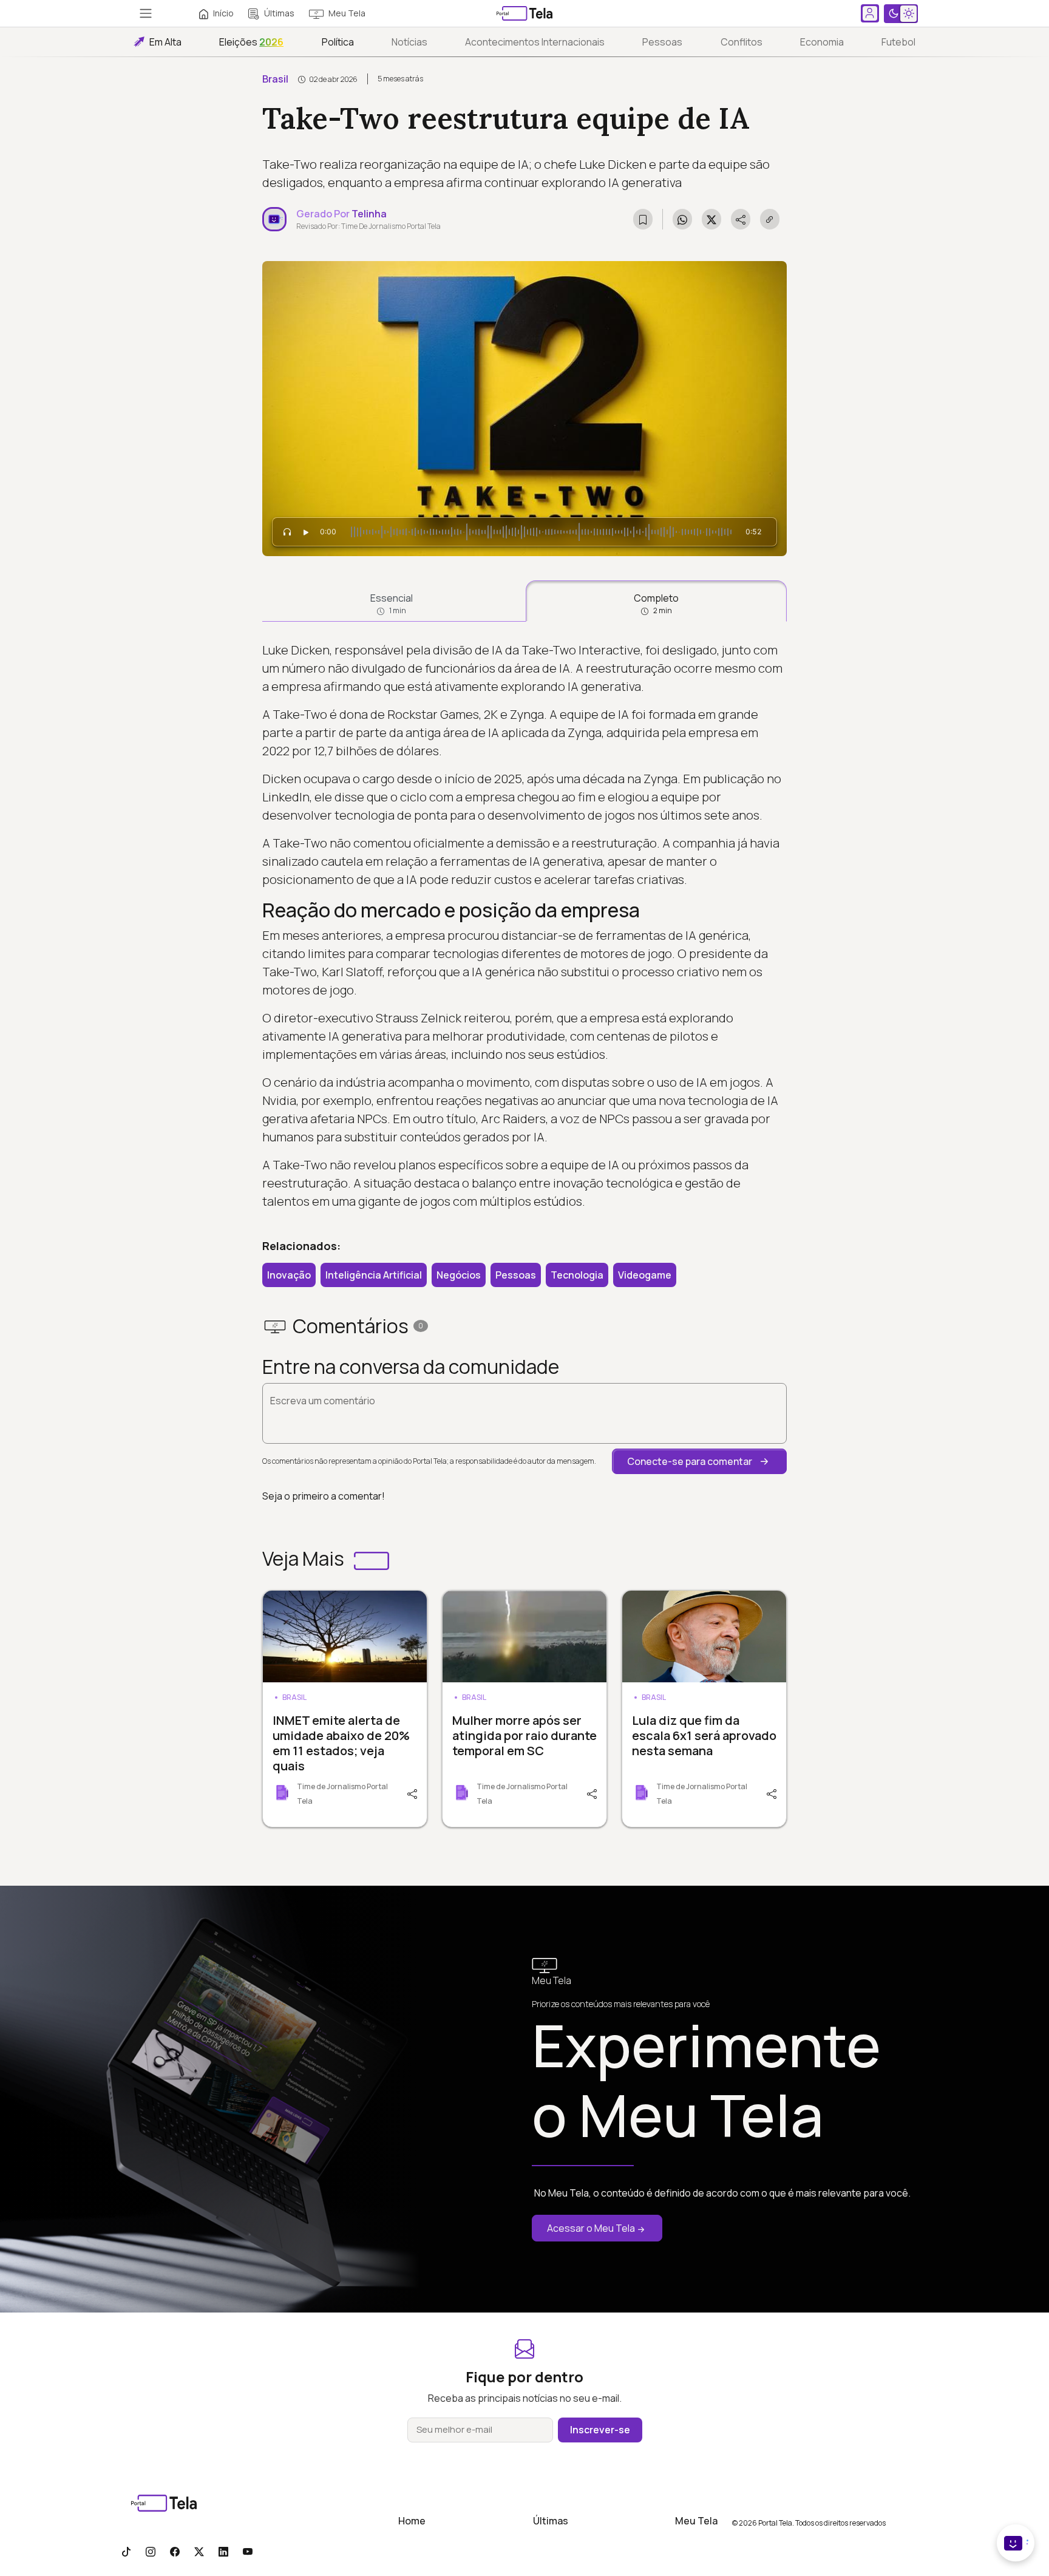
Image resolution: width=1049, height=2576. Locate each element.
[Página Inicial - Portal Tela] (524, 13)
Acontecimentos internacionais (535, 42)
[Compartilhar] (411, 1793)
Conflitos (742, 42)
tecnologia (577, 1275)
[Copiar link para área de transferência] (770, 219)
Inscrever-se (600, 2430)
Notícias (409, 42)
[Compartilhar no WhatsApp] (682, 219)
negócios (459, 1275)
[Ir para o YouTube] (248, 2551)
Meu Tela (347, 13)
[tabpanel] (524, 926)
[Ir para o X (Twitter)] (199, 2551)
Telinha (369, 214)
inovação (289, 1275)
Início (223, 13)
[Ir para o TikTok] (126, 2551)
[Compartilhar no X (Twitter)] (711, 219)
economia (822, 42)
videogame (645, 1275)
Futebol (898, 42)
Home (412, 2521)
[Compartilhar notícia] (741, 219)
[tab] (392, 601)
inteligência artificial (374, 1275)
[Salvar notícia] (643, 219)
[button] (699, 1461)
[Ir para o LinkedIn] (223, 2551)
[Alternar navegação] (146, 13)
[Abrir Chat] (1016, 2543)
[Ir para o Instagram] (151, 2551)
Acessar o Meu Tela (591, 2228)
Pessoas (662, 42)
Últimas (279, 13)
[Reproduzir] (306, 532)
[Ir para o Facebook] (175, 2551)
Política (338, 42)
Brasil (275, 79)
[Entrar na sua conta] (870, 13)
